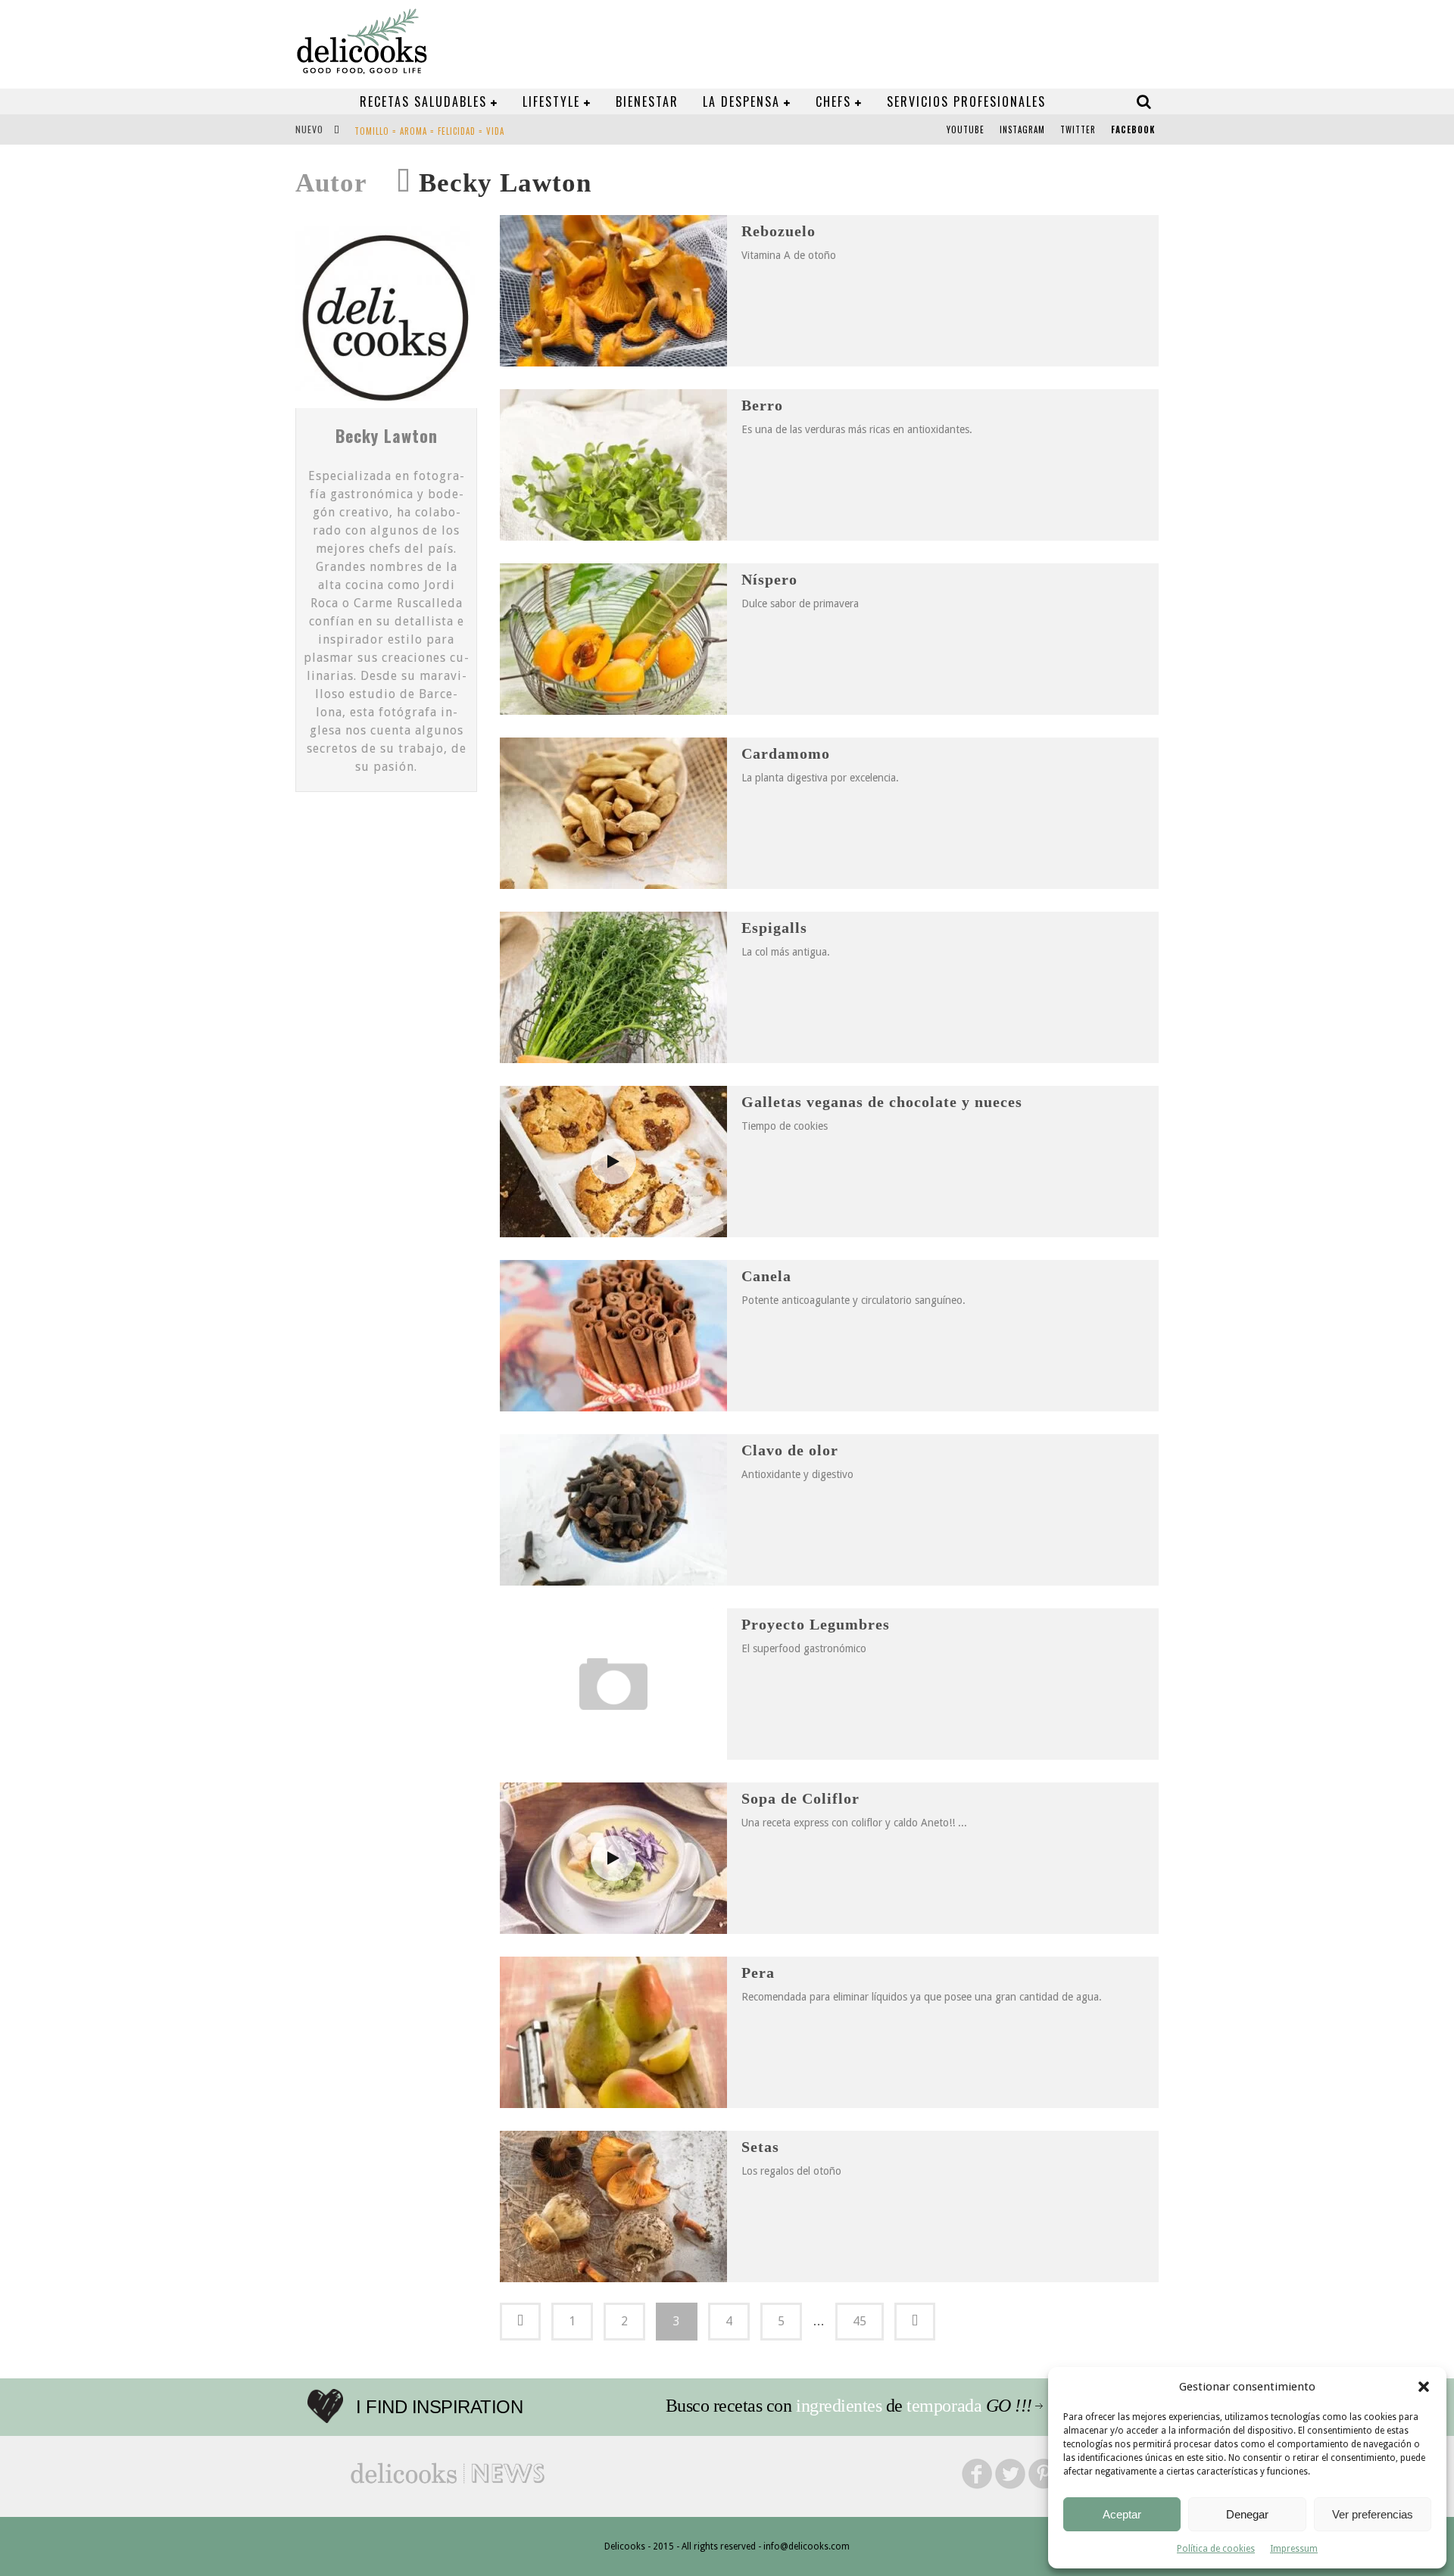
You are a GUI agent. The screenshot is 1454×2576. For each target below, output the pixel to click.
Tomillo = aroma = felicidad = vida (429, 131)
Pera (758, 1973)
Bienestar (647, 101)
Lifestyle (551, 101)
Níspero (769, 579)
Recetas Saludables (423, 101)
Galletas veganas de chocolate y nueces (882, 1102)
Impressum (1294, 2549)
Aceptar (1122, 2514)
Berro (762, 405)
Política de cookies (1216, 2549)
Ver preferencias (1373, 2514)
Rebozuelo (778, 231)
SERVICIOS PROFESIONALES (966, 101)
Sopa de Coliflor (800, 1798)
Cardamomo (786, 753)
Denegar (1247, 2514)
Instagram (1022, 129)
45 (860, 2321)
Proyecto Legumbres (816, 1624)
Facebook (1133, 129)
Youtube (966, 129)
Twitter (1078, 129)
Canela (766, 1276)
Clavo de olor (790, 1450)
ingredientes (839, 2406)
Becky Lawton (387, 435)
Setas (760, 2147)
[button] (1424, 2387)
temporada (944, 2406)
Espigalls (774, 928)
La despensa (741, 101)
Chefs (833, 101)
